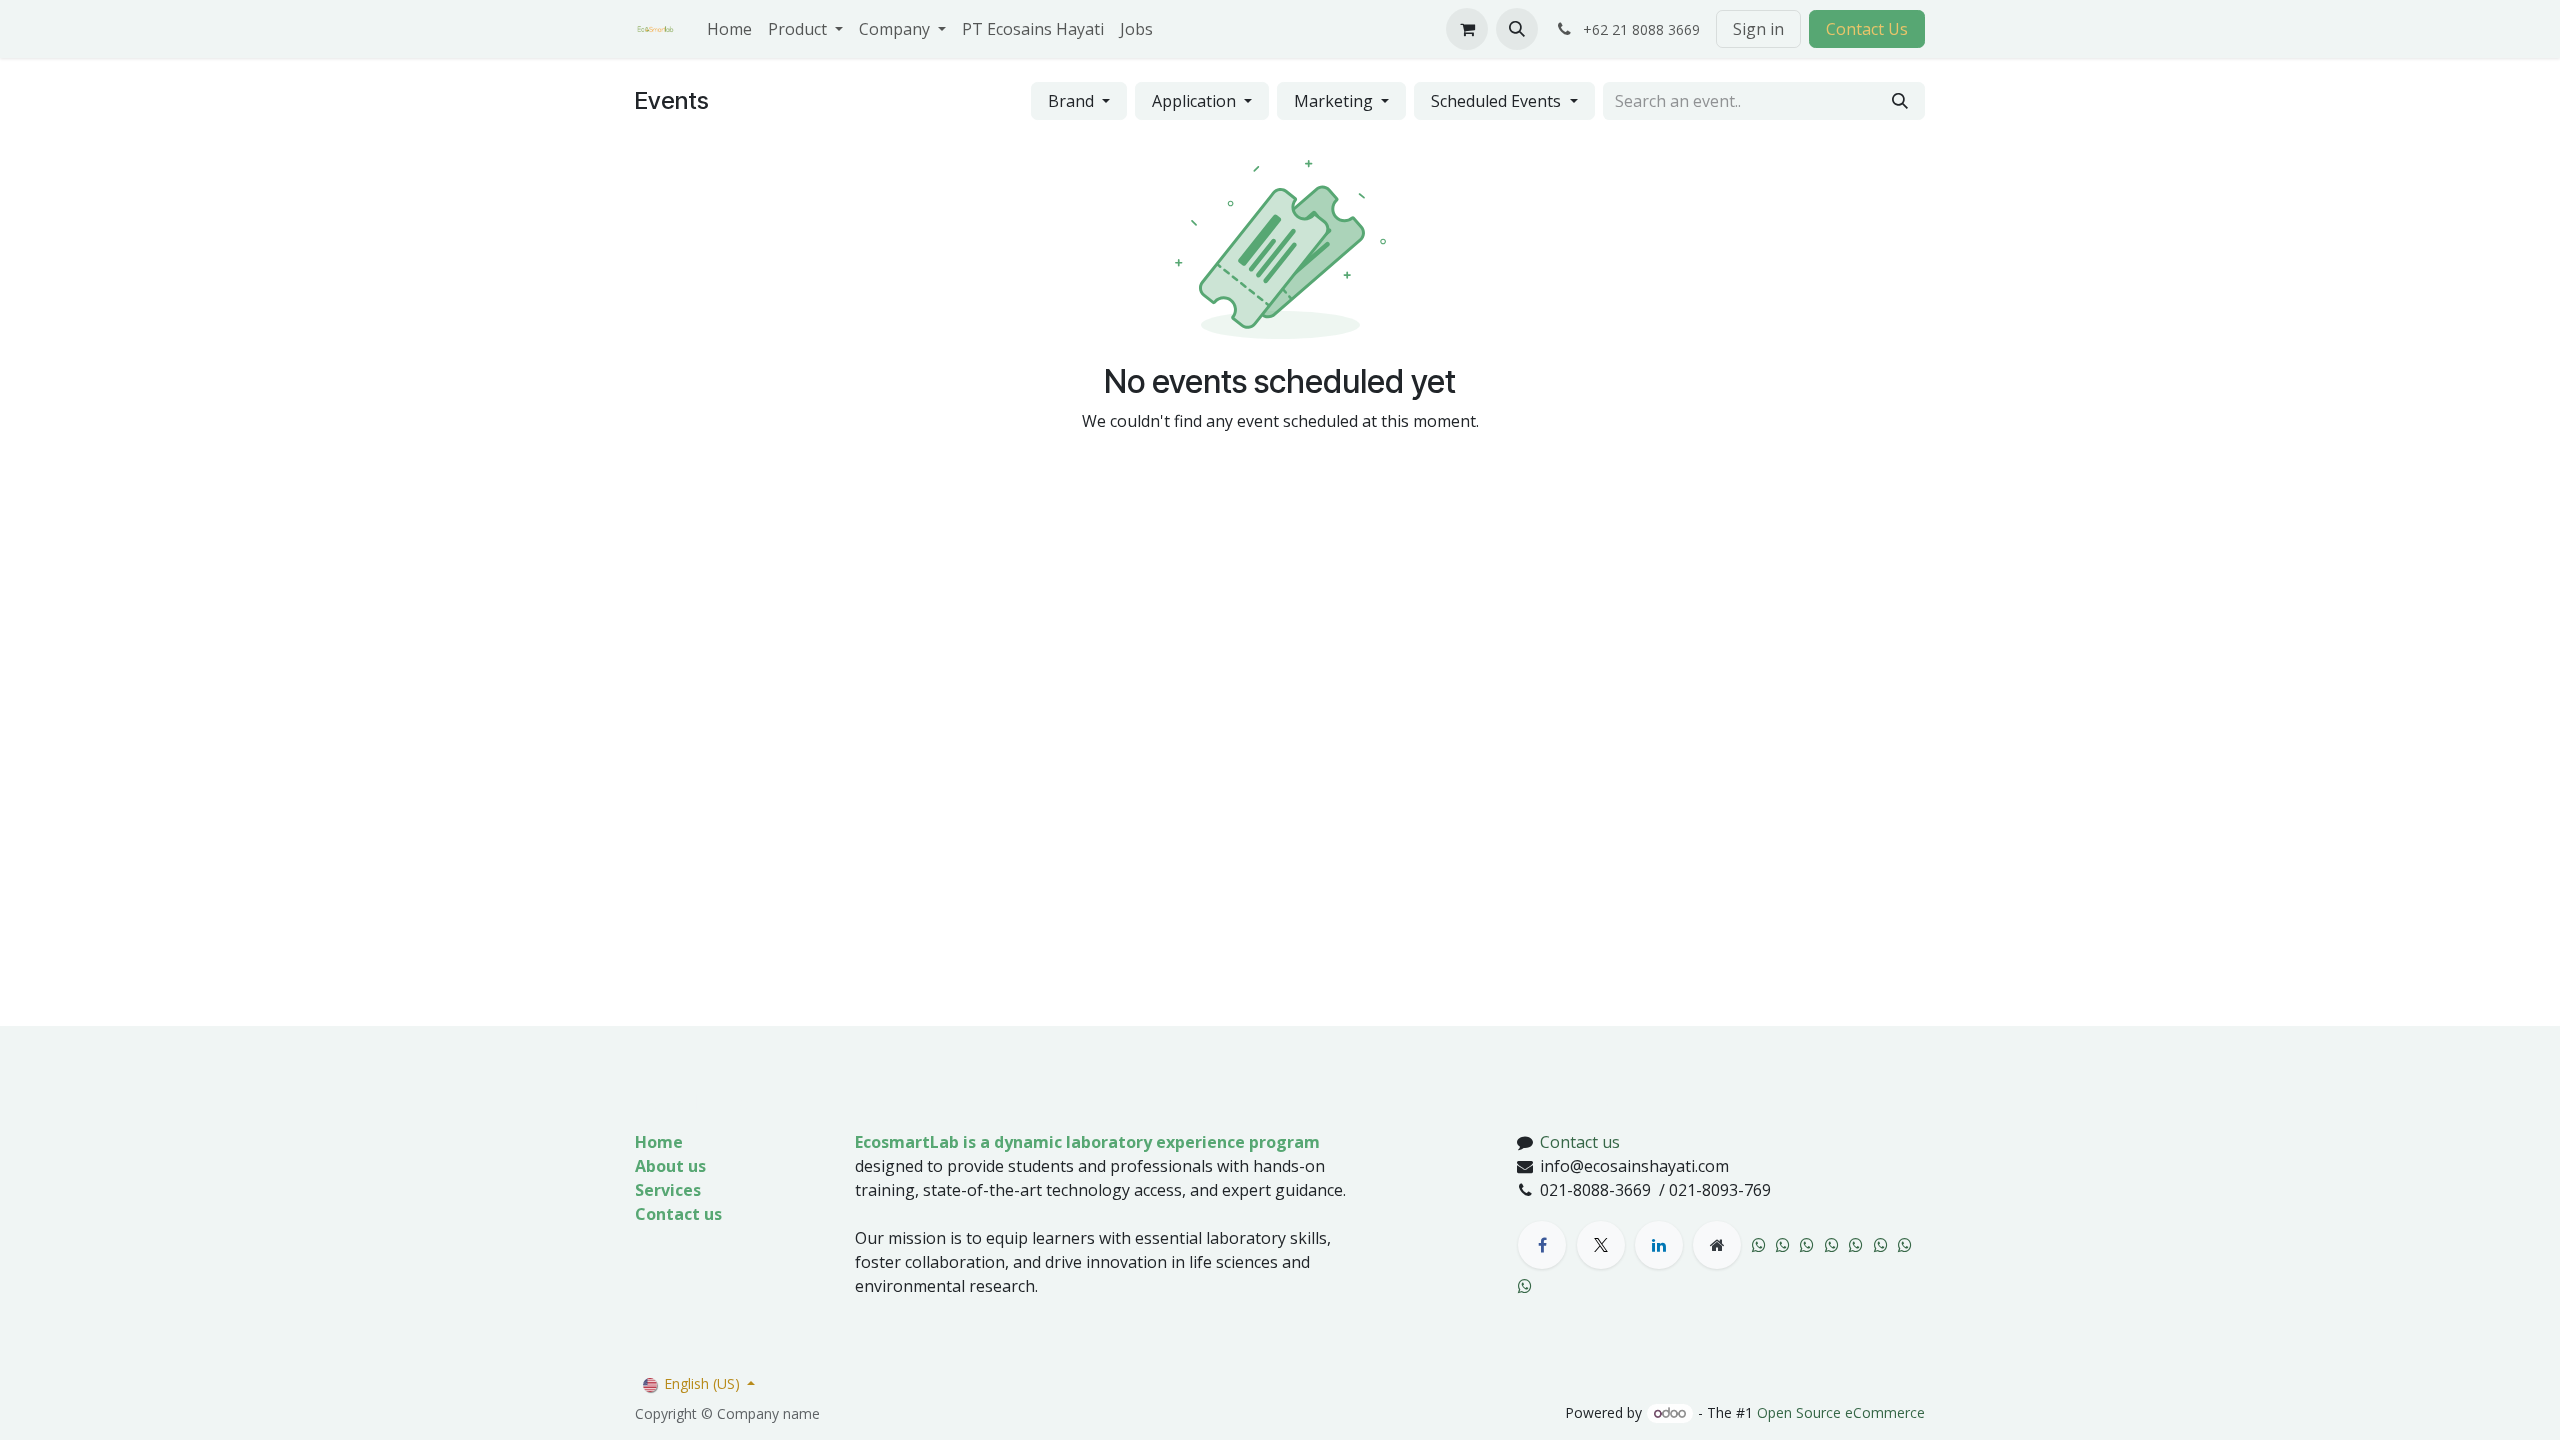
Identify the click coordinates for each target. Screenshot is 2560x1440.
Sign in (1758, 29)
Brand (1073, 101)
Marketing (1335, 101)
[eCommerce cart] (1467, 29)
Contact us (1580, 1142)
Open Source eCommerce (1841, 1412)
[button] (1517, 29)
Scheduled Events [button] (1498, 101)
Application (1196, 101)
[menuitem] (729, 29)
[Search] (1900, 101)
